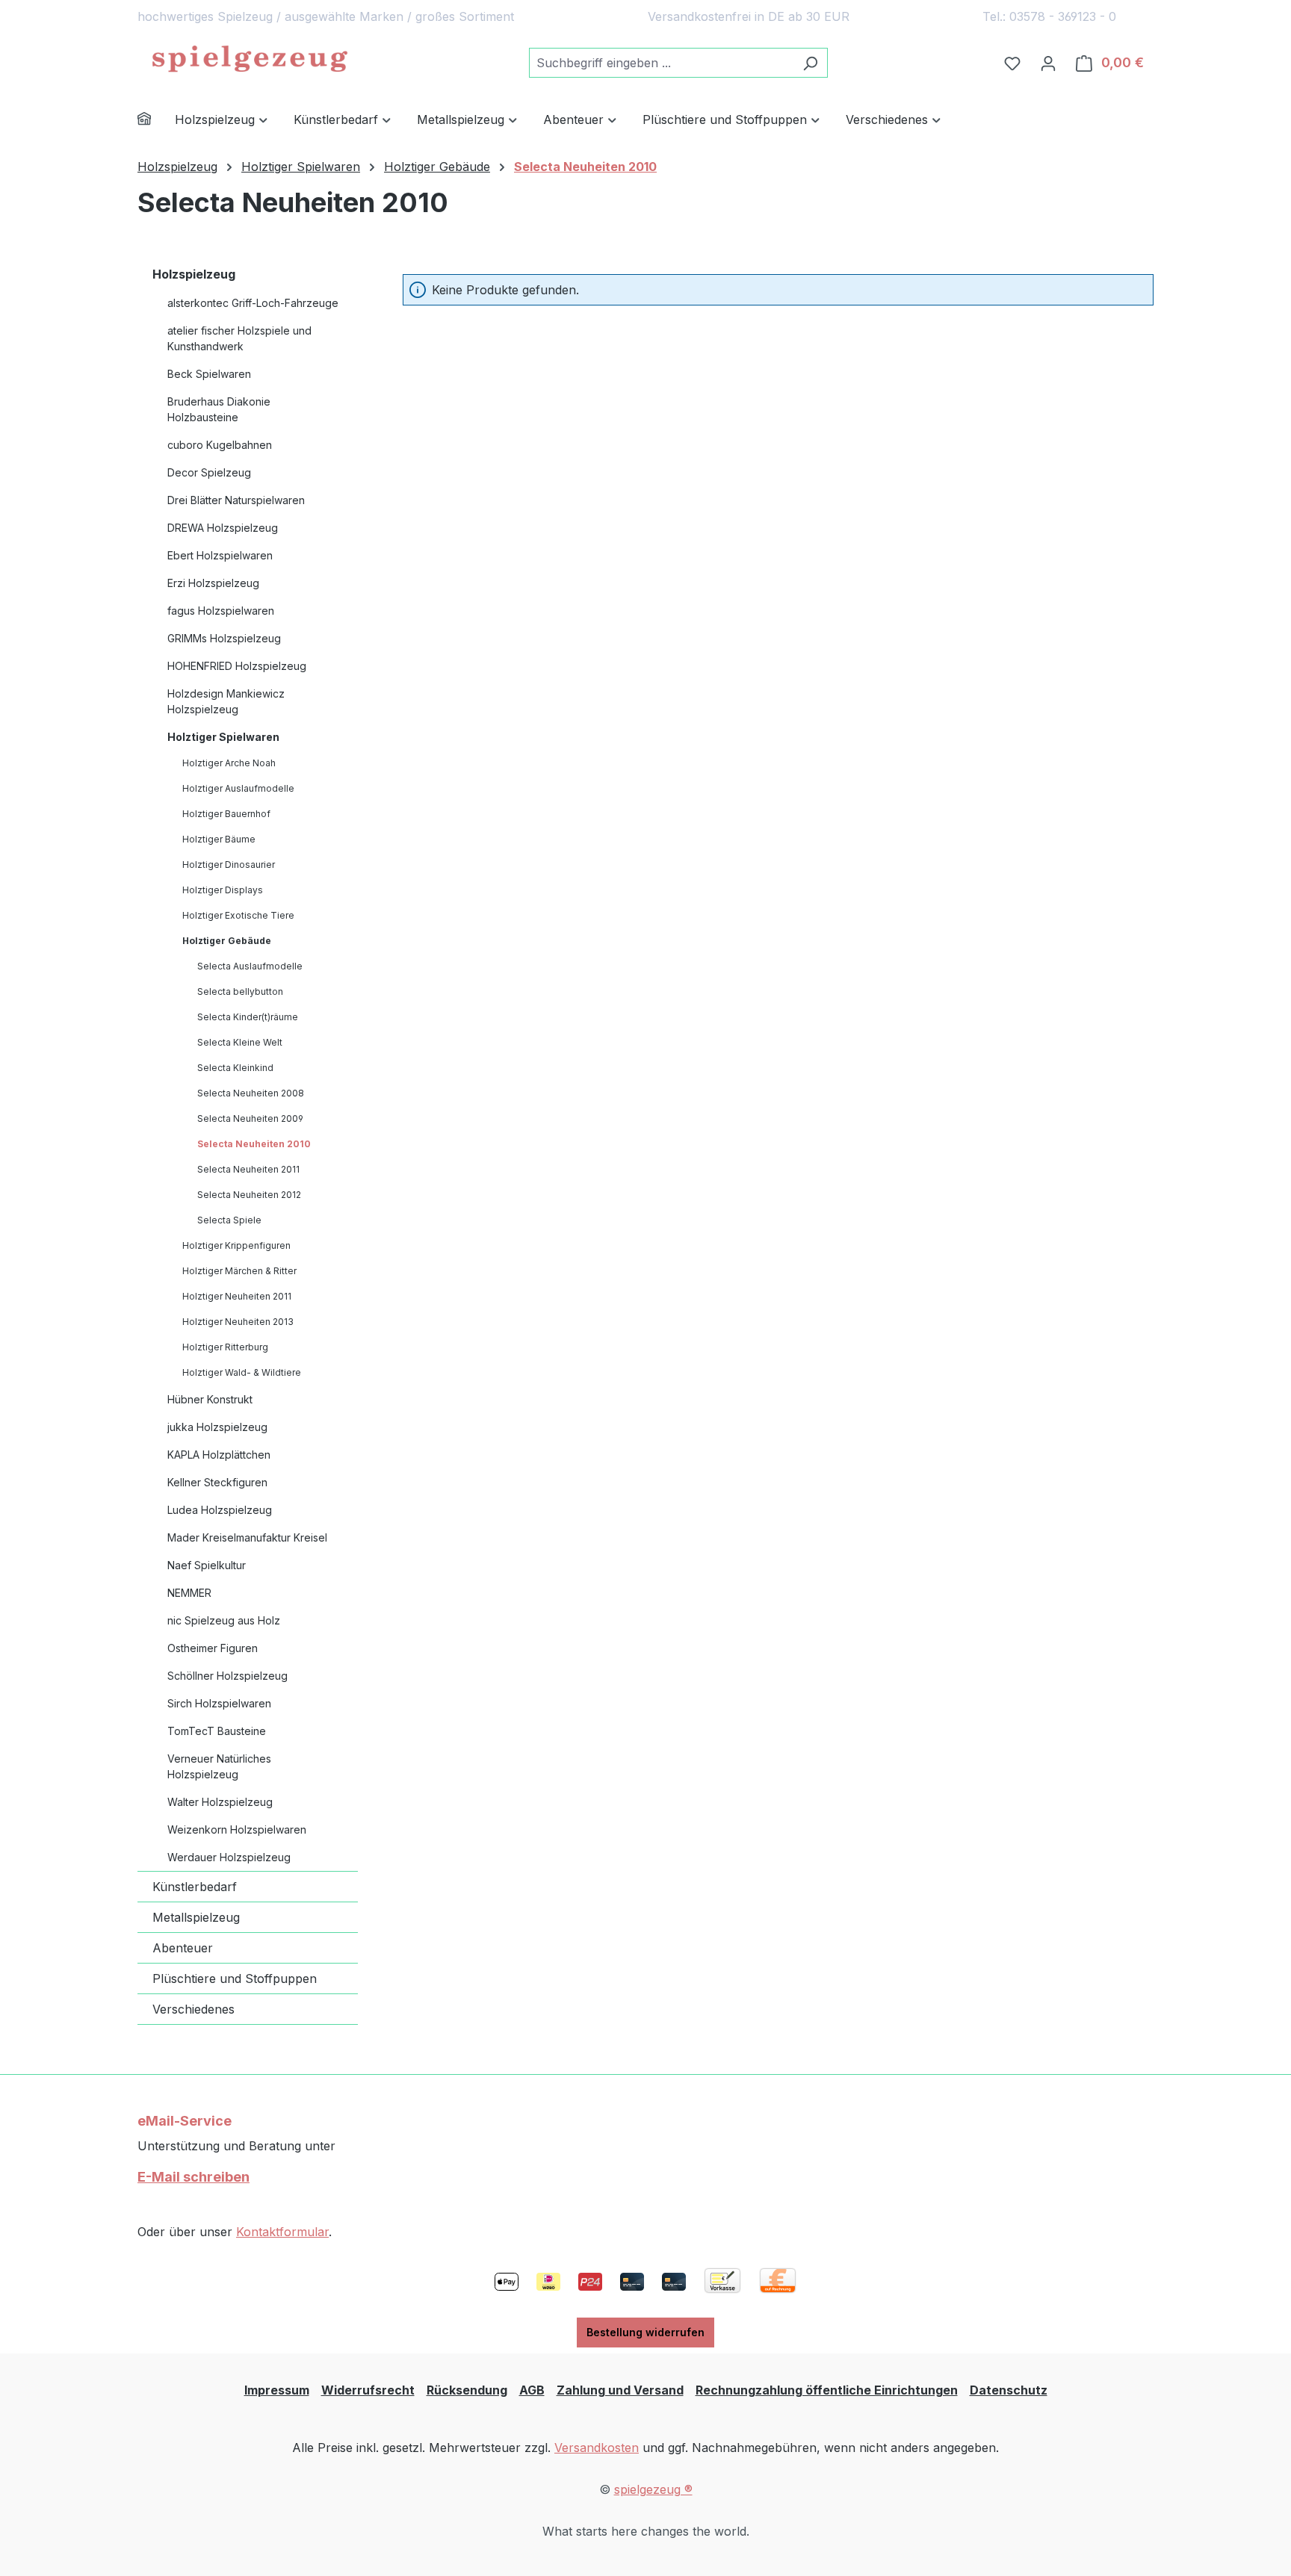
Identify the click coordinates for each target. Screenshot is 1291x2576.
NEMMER (189, 1593)
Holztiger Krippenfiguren (236, 1245)
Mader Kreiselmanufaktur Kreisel (247, 1537)
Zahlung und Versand (620, 2390)
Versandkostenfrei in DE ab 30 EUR (749, 16)
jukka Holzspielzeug (217, 1427)
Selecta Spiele (229, 1220)
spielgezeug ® (653, 2489)
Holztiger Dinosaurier (229, 865)
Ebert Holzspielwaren (220, 555)
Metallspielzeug (196, 1917)
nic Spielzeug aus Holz (224, 1620)
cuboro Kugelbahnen (220, 445)
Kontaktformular (282, 2232)
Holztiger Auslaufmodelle (238, 788)
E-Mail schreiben (194, 2177)
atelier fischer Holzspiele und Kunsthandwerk (239, 338)
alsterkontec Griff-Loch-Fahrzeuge (253, 303)
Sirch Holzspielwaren (219, 1703)
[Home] (156, 121)
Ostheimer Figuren (213, 1648)
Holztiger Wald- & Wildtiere (242, 1372)
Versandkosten (597, 2448)
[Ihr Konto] (1048, 63)
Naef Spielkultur (207, 1565)
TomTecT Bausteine (217, 1731)
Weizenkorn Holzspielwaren (237, 1829)
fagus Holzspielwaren (221, 611)
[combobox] (661, 63)
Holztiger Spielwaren (223, 737)
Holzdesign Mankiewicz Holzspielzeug (226, 701)
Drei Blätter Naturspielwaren (236, 500)
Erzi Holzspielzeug (213, 583)
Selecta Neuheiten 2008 (251, 1093)
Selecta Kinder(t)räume (248, 1017)
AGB (532, 2390)
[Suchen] (810, 63)
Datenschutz (1009, 2390)
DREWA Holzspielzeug (223, 528)
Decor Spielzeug (209, 472)
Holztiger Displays (223, 890)
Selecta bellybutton (240, 991)
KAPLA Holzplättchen (219, 1455)
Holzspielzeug (194, 274)
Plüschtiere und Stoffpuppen (235, 1978)
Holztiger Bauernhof (226, 814)
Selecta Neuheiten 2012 (249, 1195)
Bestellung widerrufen (645, 2332)
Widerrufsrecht (368, 2390)
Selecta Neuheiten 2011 (248, 1169)
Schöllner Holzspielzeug (227, 1676)
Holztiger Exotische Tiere (238, 915)
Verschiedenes (194, 2009)
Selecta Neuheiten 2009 (250, 1118)
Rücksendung (467, 2390)
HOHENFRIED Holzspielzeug (237, 666)
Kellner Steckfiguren (217, 1482)
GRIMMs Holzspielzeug (224, 638)
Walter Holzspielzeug (220, 1802)
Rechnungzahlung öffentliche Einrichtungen (827, 2390)
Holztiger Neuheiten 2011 (237, 1296)
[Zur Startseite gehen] (250, 60)
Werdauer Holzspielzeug (229, 1857)
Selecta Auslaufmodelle (250, 966)
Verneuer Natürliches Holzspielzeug (219, 1766)
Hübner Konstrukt (210, 1399)
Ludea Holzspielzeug (220, 1510)
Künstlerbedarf (195, 1887)
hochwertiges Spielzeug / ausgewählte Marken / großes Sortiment (326, 16)
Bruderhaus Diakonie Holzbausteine (219, 409)
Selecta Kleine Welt (240, 1042)
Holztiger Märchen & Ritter (239, 1271)
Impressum (277, 2390)
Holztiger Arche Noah (229, 763)
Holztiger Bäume (219, 839)
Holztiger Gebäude (227, 941)
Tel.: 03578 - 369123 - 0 (1049, 16)
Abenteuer (183, 1948)
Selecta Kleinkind (235, 1068)
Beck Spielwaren (209, 374)
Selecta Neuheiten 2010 (254, 1144)
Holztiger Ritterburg (225, 1347)
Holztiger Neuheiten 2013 (238, 1322)
